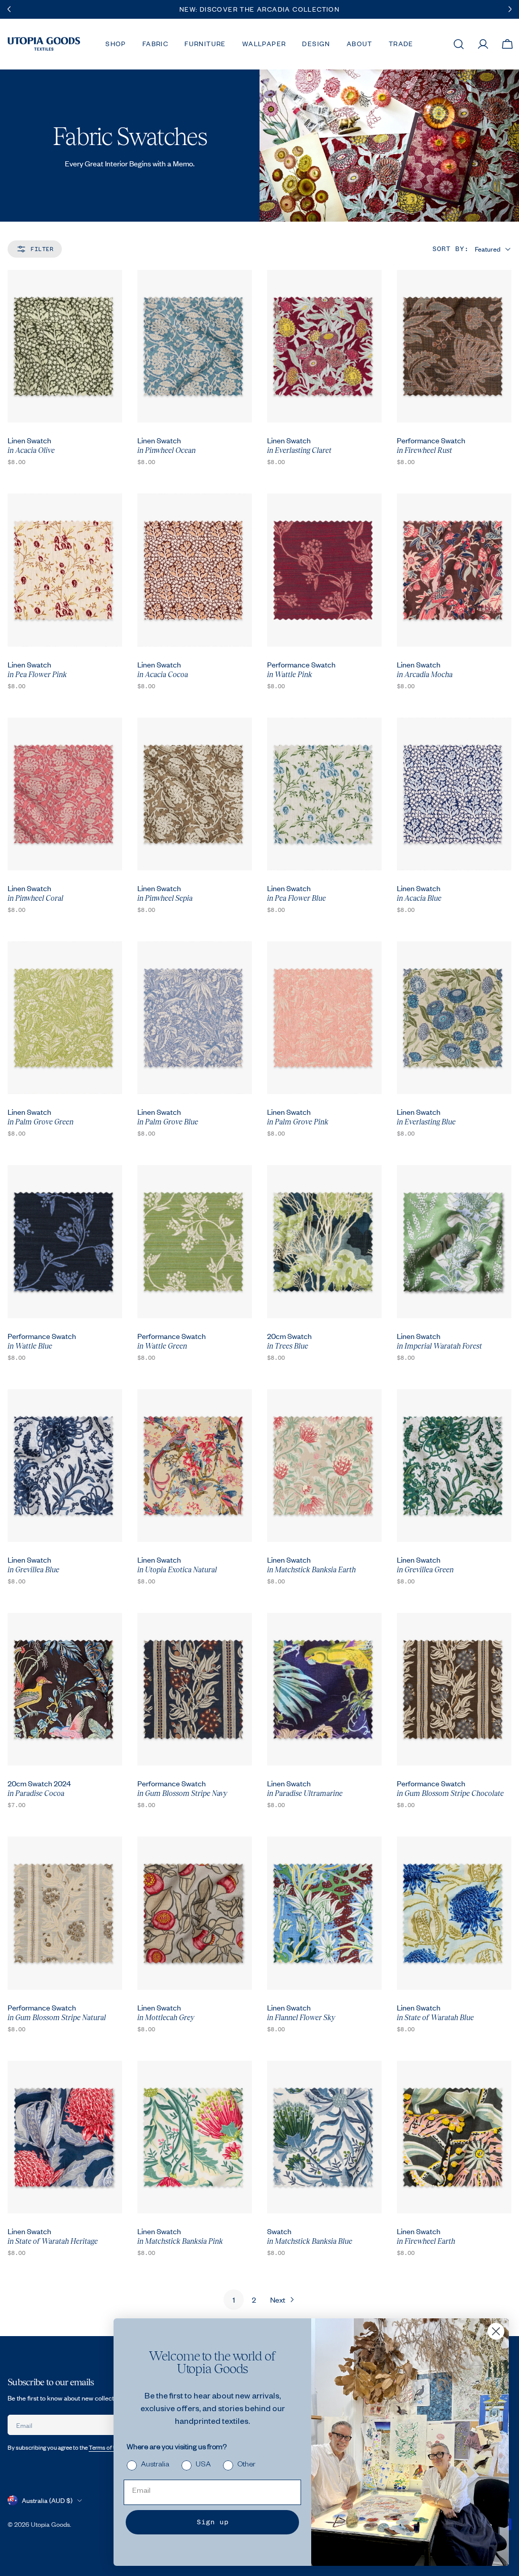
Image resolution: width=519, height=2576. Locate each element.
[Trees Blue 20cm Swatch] (324, 1241)
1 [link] (234, 2300)
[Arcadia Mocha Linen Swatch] (454, 570)
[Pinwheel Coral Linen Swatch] (65, 794)
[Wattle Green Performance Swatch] (195, 1241)
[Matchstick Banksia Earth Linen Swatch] (324, 1466)
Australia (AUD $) (47, 2500)
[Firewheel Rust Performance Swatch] (454, 346)
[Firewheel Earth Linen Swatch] (454, 2137)
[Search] (459, 44)
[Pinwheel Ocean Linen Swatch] (195, 346)
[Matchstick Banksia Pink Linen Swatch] (195, 2137)
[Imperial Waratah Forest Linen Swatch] (454, 1241)
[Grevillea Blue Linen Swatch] (65, 1466)
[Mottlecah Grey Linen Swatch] (195, 1913)
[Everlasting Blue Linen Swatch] (454, 1018)
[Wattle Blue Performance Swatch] (65, 1241)
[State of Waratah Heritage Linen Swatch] (65, 2137)
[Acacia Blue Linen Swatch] (454, 794)
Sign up (213, 2522)
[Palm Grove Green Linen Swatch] (65, 1018)
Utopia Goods (50, 2524)
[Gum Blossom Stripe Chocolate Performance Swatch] (454, 1689)
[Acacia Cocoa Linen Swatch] (195, 570)
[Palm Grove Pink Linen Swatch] (324, 1018)
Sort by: (451, 249)
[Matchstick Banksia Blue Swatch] (324, 2137)
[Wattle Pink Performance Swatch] (324, 570)
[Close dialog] (496, 2331)
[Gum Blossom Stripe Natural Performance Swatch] (65, 1913)
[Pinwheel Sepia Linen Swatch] (195, 794)
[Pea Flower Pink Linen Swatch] (65, 570)
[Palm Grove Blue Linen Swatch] (195, 1018)
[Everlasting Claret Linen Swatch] (324, 346)
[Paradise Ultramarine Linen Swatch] (324, 1689)
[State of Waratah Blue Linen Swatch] (454, 1913)
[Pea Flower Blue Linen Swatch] (324, 794)
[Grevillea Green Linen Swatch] (454, 1466)
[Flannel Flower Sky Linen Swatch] (324, 1913)
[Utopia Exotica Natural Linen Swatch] (195, 1466)
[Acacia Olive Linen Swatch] (65, 346)
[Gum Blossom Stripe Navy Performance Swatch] (195, 1689)
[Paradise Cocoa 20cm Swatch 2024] (65, 1689)
